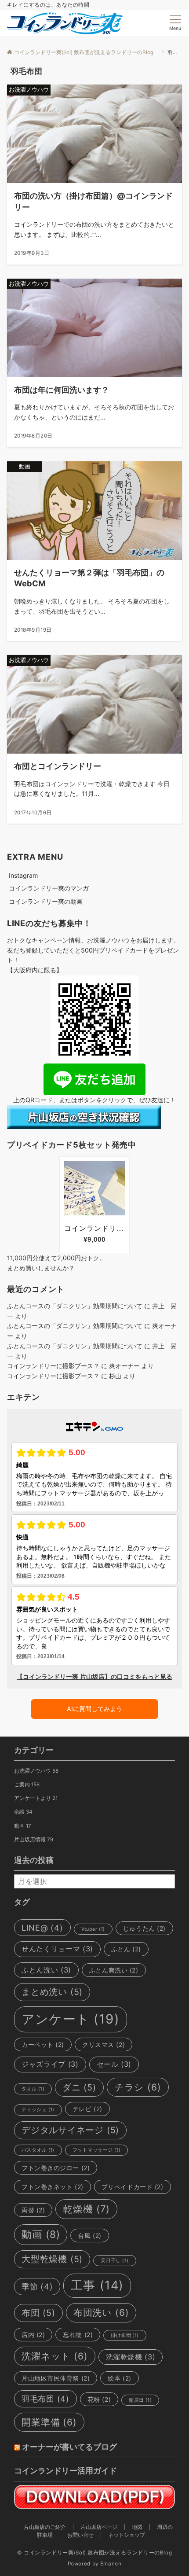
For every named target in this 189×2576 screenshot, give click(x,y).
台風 (89, 2236)
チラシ (138, 2087)
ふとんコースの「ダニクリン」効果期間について (75, 1306)
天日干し (114, 2261)
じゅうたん (144, 1928)
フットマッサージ (96, 2150)
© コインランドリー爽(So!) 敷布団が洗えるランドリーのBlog (97, 2553)
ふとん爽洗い (114, 1970)
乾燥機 (86, 2209)
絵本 (119, 2378)
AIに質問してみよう (94, 1709)
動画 (23, 1826)
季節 (37, 2286)
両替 (33, 2210)
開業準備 (49, 2422)
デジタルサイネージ (70, 2130)
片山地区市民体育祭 (56, 2378)
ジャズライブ (50, 2064)
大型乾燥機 (52, 2259)
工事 (97, 2285)
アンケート (71, 2019)
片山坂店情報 (34, 1840)
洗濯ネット (55, 2356)
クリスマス (104, 2044)
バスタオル (38, 2150)
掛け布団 (125, 2335)
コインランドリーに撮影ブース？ (53, 1366)
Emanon (111, 2564)
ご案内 (27, 1785)
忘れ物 (78, 2335)
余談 (23, 1812)
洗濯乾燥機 (131, 2357)
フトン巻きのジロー (56, 2168)
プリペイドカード (133, 2187)
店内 (33, 2335)
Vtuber (93, 1929)
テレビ (87, 2109)
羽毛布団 (45, 2399)
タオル (33, 2089)
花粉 (99, 2399)
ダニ (79, 2087)
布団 (38, 2313)
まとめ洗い (52, 1992)
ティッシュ (38, 2110)
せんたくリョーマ (57, 1949)
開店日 (140, 2400)
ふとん (126, 1949)
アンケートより (36, 1798)
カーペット (43, 2044)
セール (114, 2064)
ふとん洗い (46, 1970)
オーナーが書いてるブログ (69, 2447)
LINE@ (42, 1928)
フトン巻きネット (53, 2187)
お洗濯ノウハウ (36, 1771)
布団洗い (101, 2313)
